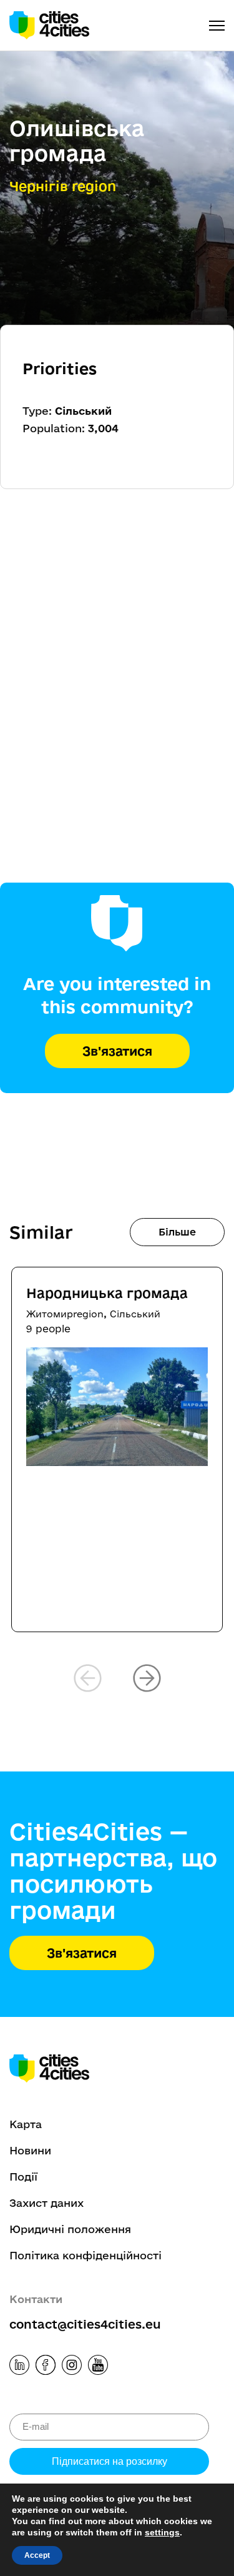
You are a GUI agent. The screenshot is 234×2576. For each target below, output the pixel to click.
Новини (30, 2150)
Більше (177, 1232)
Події (23, 2177)
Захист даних (46, 2203)
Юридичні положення (70, 2229)
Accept (37, 2555)
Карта (26, 2124)
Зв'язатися (117, 1051)
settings (162, 2532)
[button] (147, 1678)
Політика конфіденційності (85, 2255)
